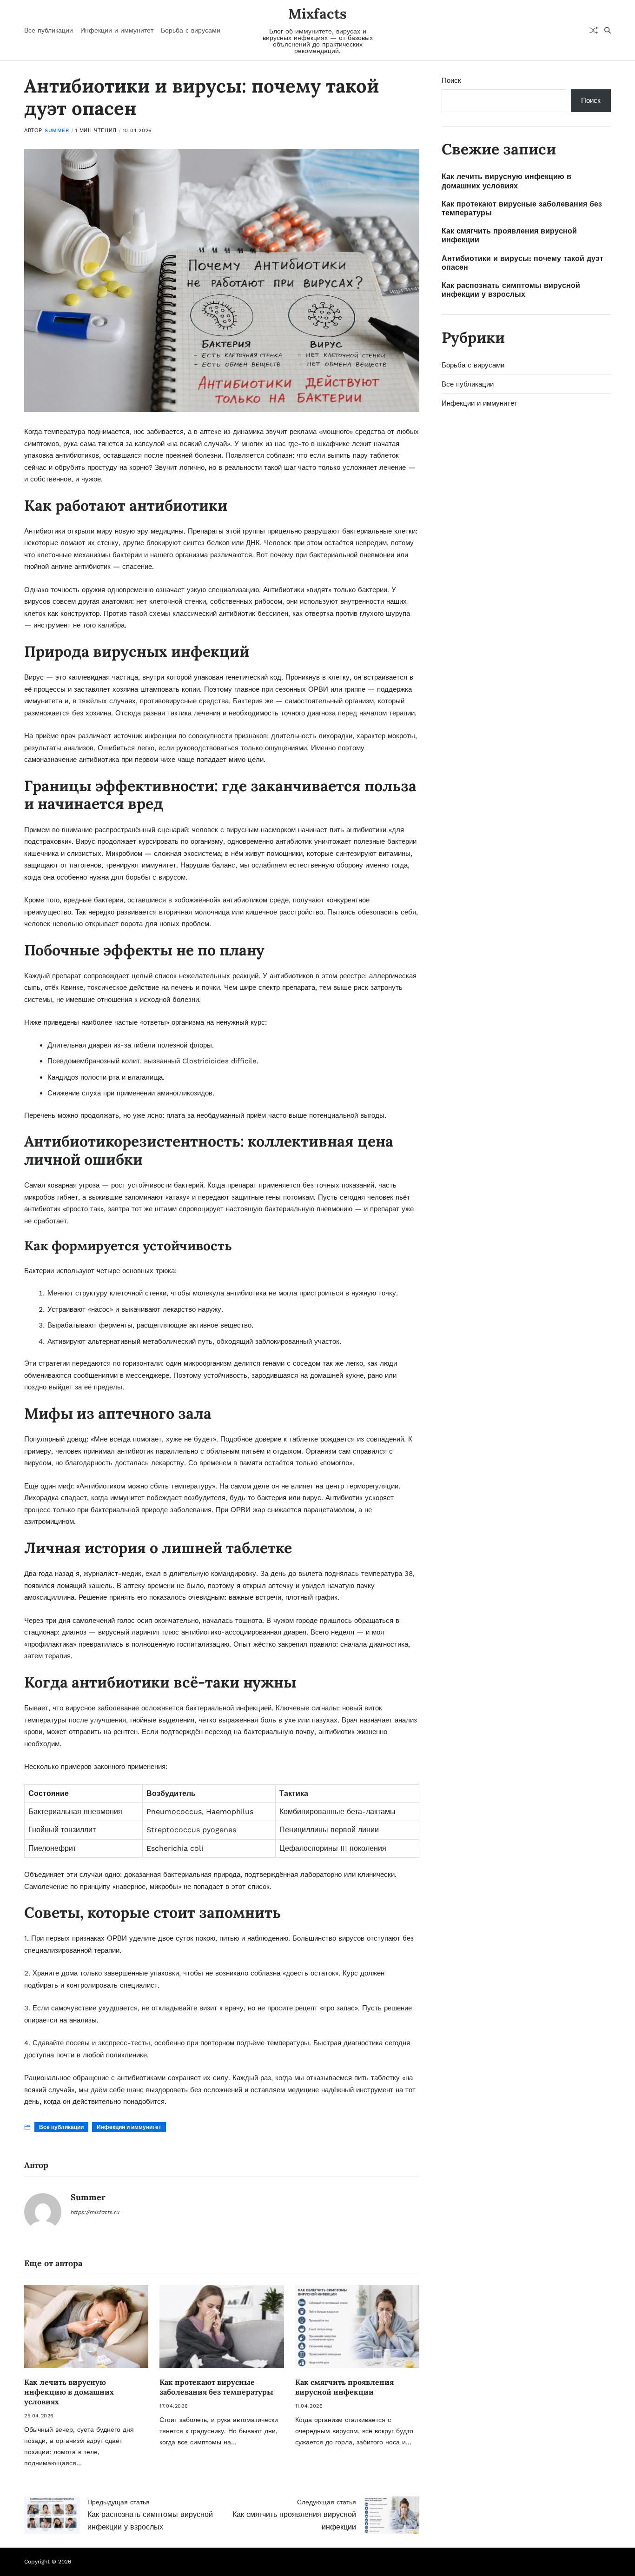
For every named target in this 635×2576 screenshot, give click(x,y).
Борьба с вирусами (191, 30)
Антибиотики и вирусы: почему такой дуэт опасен (523, 263)
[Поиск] (608, 30)
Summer (57, 130)
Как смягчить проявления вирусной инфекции (344, 2387)
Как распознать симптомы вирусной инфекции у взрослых (511, 290)
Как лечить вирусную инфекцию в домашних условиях (69, 2392)
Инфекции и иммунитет (117, 30)
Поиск (451, 80)
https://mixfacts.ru (95, 2212)
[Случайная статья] (594, 30)
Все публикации (49, 30)
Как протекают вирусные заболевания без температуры (216, 2387)
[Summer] (43, 2212)
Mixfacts (317, 13)
